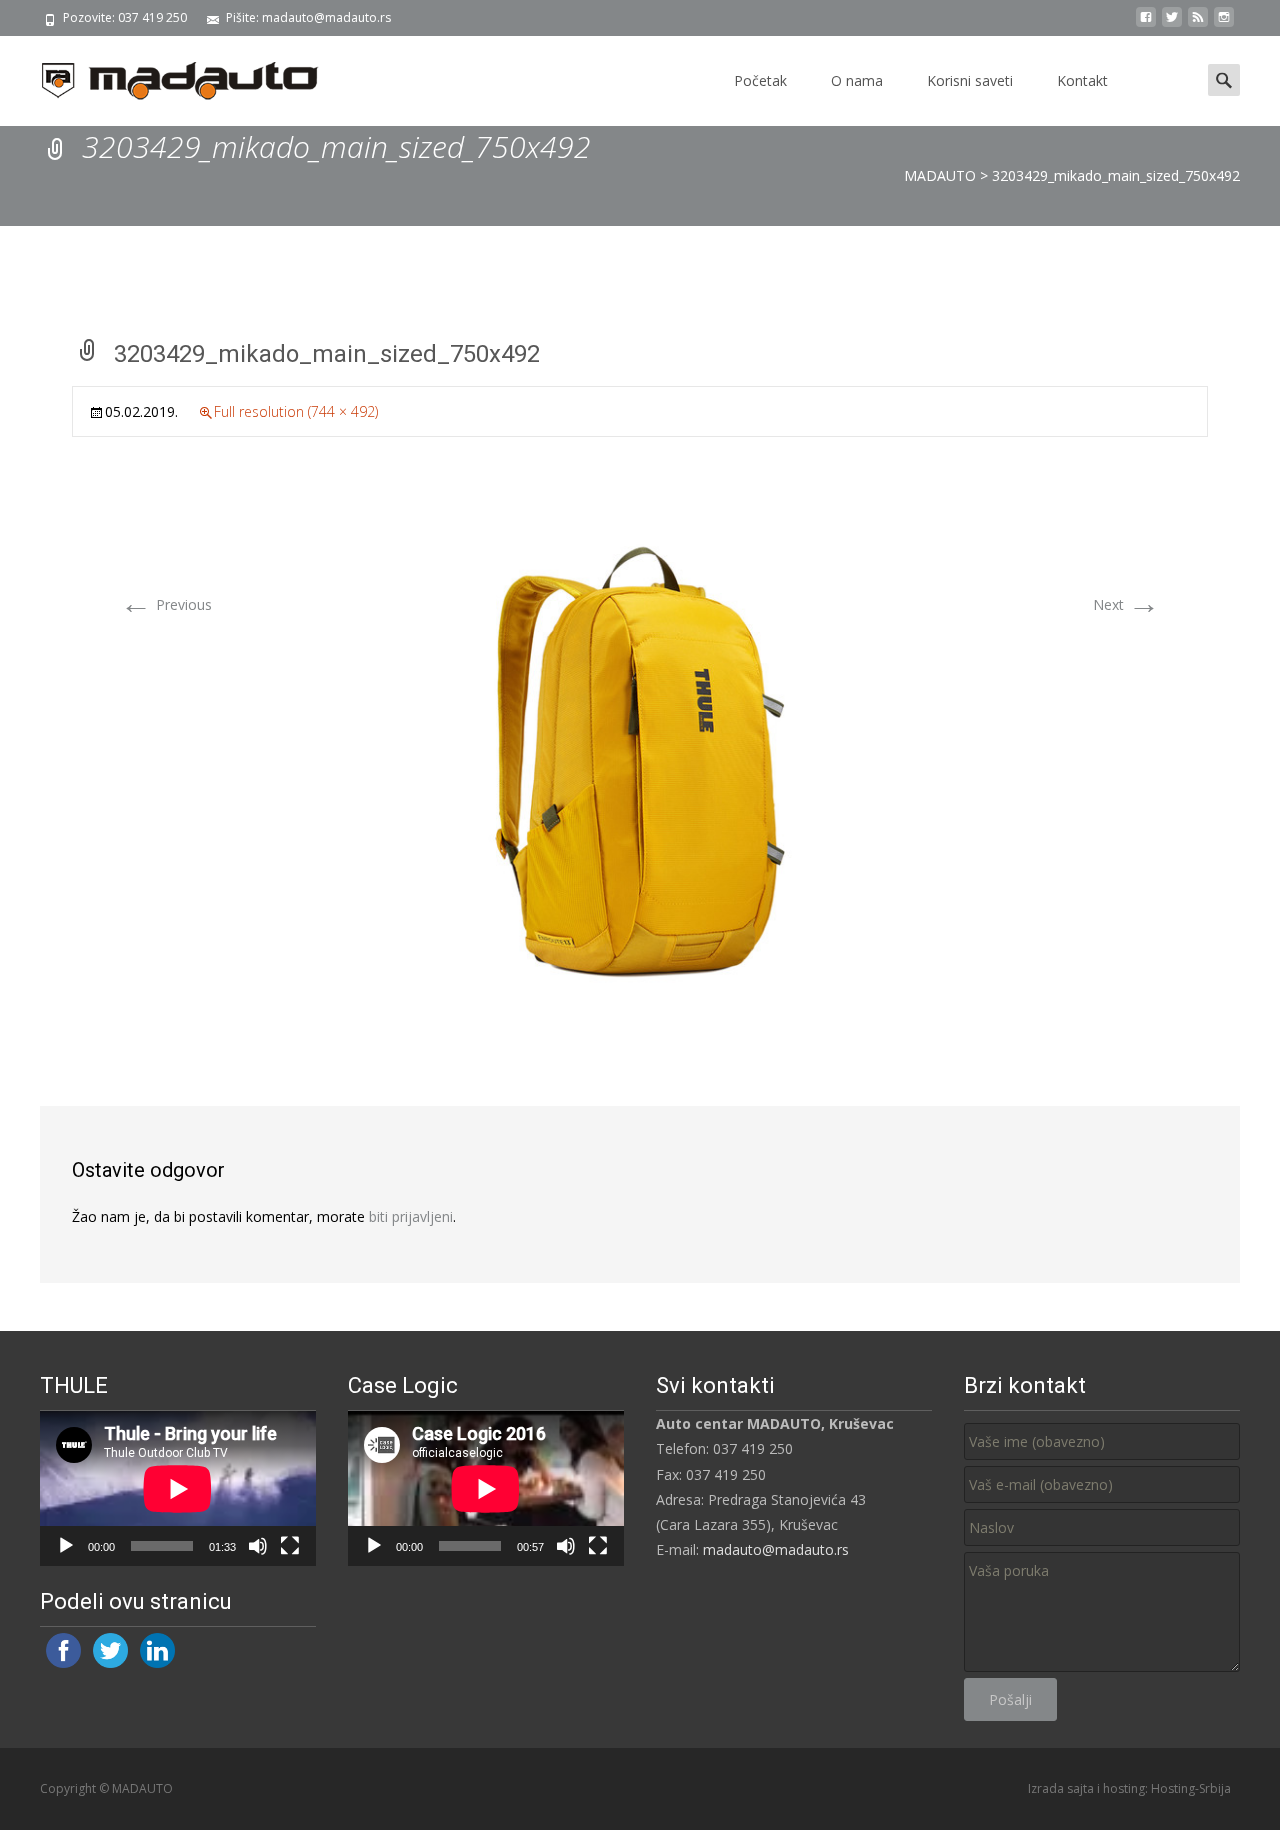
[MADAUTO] (164, 76)
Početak (760, 80)
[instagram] (1224, 24)
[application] (178, 1488)
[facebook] (1146, 24)
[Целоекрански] (290, 1546)
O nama (857, 80)
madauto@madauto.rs (776, 1549)
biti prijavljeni (411, 1216)
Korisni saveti (970, 80)
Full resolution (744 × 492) (296, 411)
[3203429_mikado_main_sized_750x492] (640, 760)
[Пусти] (66, 1546)
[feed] (1198, 24)
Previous (166, 604)
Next (1126, 604)
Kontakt (1082, 80)
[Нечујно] (258, 1546)
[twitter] (1172, 24)
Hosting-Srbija (1191, 1788)
